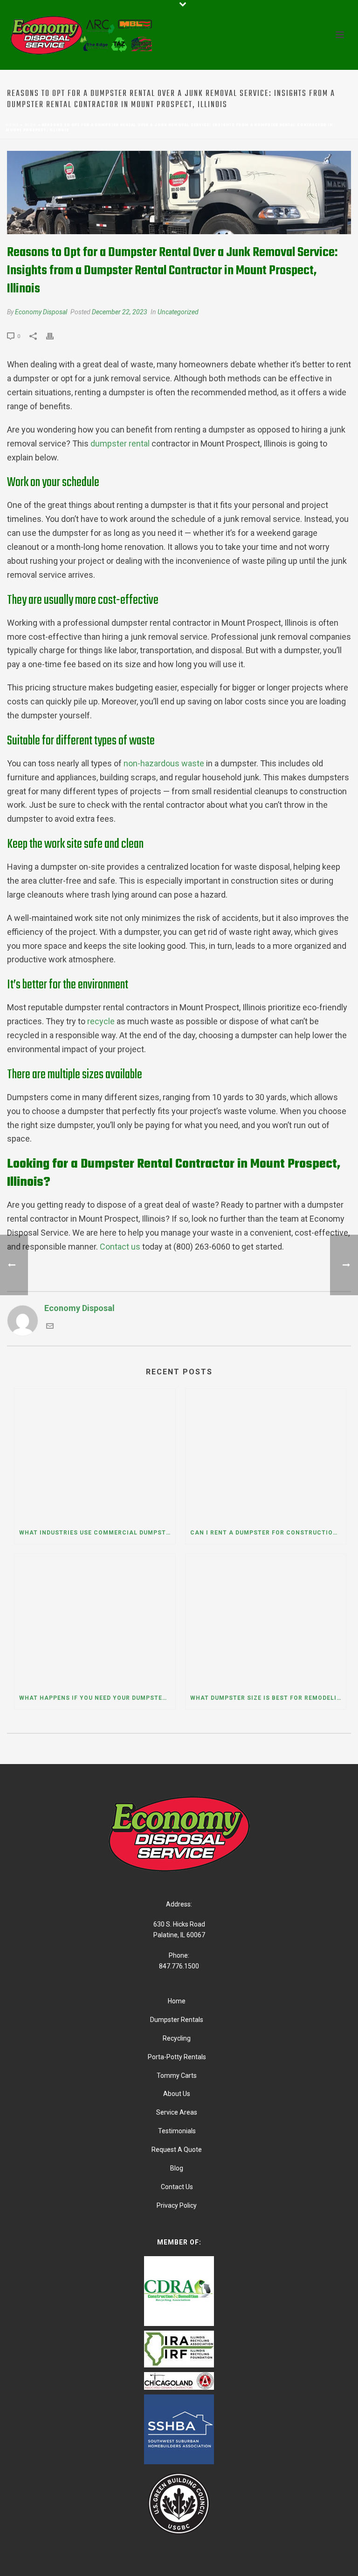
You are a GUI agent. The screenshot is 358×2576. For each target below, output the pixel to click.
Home (12, 125)
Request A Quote (177, 2150)
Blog (30, 125)
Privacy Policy (177, 2205)
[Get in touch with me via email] (50, 1327)
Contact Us (177, 2187)
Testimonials (177, 2131)
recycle (101, 1021)
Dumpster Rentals (177, 2020)
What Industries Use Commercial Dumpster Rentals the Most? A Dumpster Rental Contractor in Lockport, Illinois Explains (97, 1533)
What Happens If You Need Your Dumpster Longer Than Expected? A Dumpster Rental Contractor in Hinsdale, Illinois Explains (97, 1698)
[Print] (55, 335)
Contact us (120, 1247)
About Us (177, 2094)
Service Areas (177, 2112)
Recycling (177, 2038)
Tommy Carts (177, 2076)
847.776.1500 (179, 1966)
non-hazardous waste (164, 763)
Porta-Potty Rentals (177, 2057)
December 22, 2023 (120, 312)
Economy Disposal (41, 312)
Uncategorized (178, 312)
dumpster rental (120, 443)
